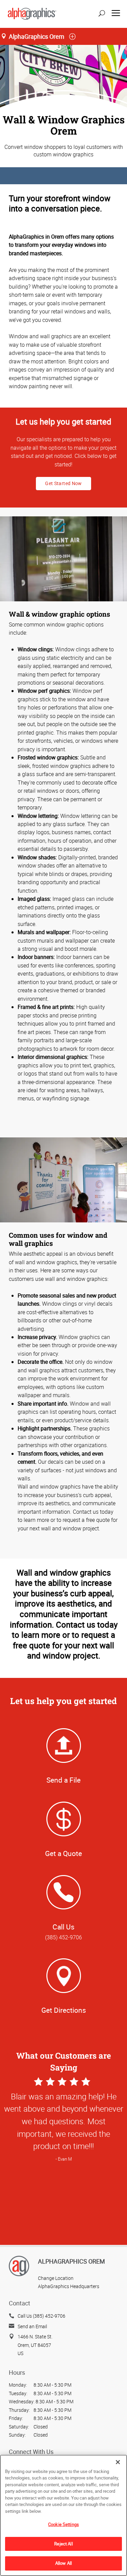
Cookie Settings (63, 2524)
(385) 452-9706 (63, 1937)
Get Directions (64, 2010)
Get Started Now (63, 483)
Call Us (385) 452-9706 (41, 2316)
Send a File (63, 1780)
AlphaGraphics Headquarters (69, 2286)
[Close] (118, 2462)
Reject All (63, 2544)
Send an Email (32, 2326)
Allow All (63, 2563)
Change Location (56, 2278)
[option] (63, 2183)
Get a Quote (63, 1853)
